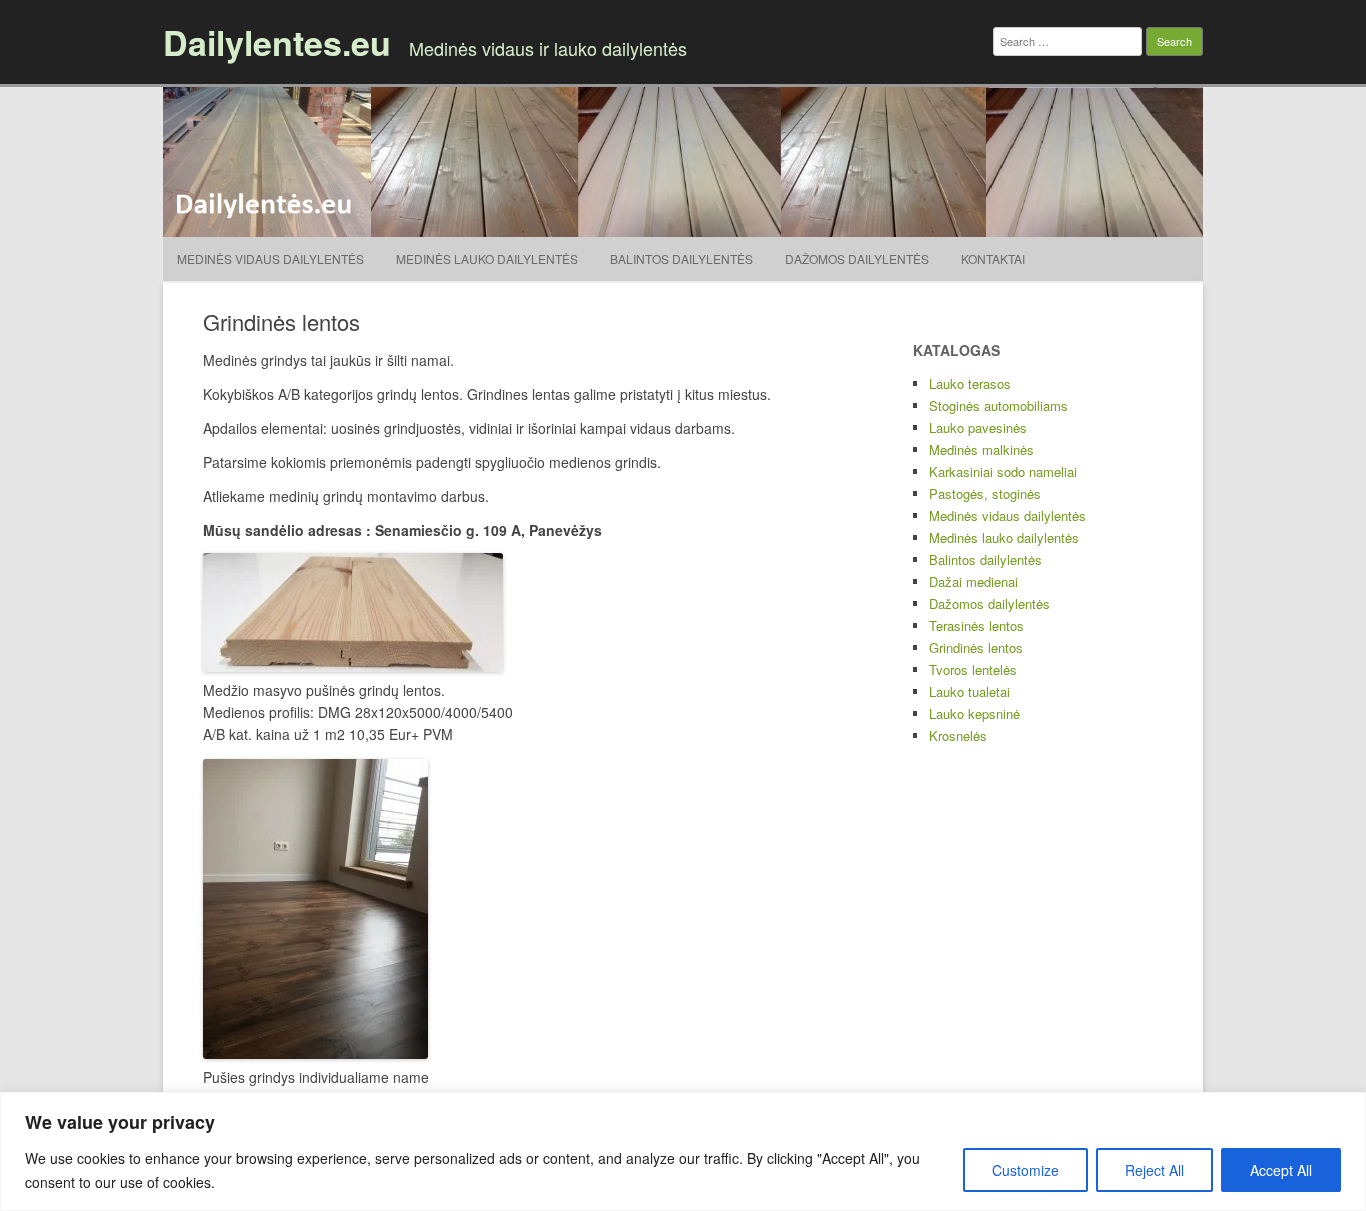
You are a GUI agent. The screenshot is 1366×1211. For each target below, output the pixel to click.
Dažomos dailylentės (857, 258)
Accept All (1281, 1170)
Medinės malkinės (981, 449)
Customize (1025, 1170)
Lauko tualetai (969, 691)
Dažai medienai (973, 581)
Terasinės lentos (976, 625)
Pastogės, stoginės (985, 493)
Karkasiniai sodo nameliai (1003, 471)
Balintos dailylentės (681, 258)
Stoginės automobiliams (998, 405)
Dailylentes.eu (277, 42)
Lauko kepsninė (974, 713)
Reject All (1154, 1170)
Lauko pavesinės (978, 427)
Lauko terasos (970, 383)
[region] (683, 1151)
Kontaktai (993, 258)
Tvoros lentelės (973, 669)
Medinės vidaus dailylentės (270, 258)
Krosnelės (958, 735)
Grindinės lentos (976, 647)
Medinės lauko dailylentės (487, 258)
